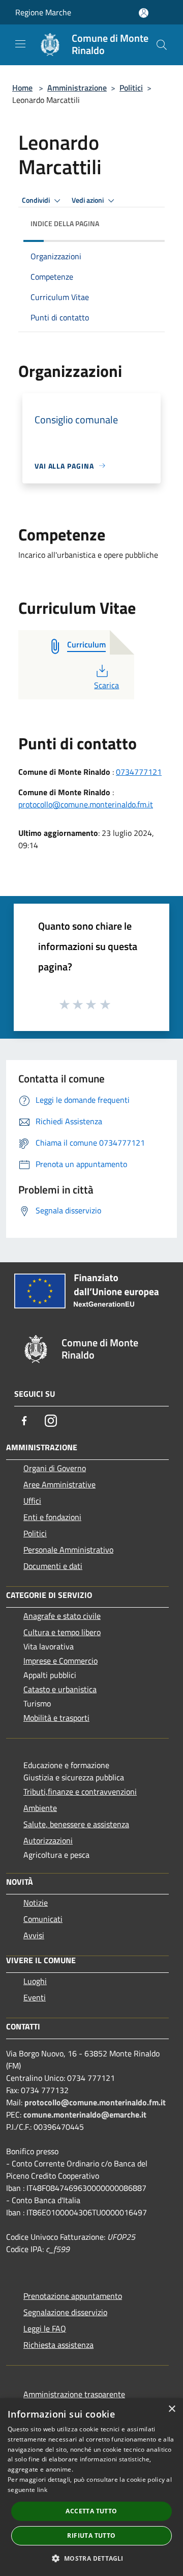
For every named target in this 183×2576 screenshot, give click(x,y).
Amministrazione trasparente (74, 2394)
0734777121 (139, 772)
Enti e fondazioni (52, 1517)
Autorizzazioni (48, 1840)
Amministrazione (77, 88)
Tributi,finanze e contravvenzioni (80, 1792)
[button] (91, 2558)
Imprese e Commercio (60, 1661)
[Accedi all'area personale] (144, 13)
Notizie (36, 1903)
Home (22, 88)
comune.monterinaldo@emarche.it (85, 2114)
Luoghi (35, 1981)
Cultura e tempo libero (62, 1632)
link (42, 2490)
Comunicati (43, 1919)
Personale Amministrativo (68, 1550)
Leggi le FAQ (45, 2328)
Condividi (37, 200)
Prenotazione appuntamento (73, 2296)
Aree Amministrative (59, 1484)
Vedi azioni (88, 200)
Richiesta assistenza (58, 2345)
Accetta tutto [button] (91, 2511)
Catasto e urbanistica (60, 1689)
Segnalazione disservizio (65, 2312)
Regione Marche (43, 12)
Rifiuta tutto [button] (91, 2536)
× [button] (172, 2409)
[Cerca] (162, 45)
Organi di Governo (55, 1468)
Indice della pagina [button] (65, 223)
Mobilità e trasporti (56, 1718)
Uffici (32, 1501)
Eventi (35, 1997)
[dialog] (91, 2487)
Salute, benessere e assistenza (76, 1824)
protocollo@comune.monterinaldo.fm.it (86, 804)
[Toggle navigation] (20, 44)
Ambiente (40, 1808)
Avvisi (34, 1935)
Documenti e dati (53, 1566)
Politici (131, 88)
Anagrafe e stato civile (62, 1616)
